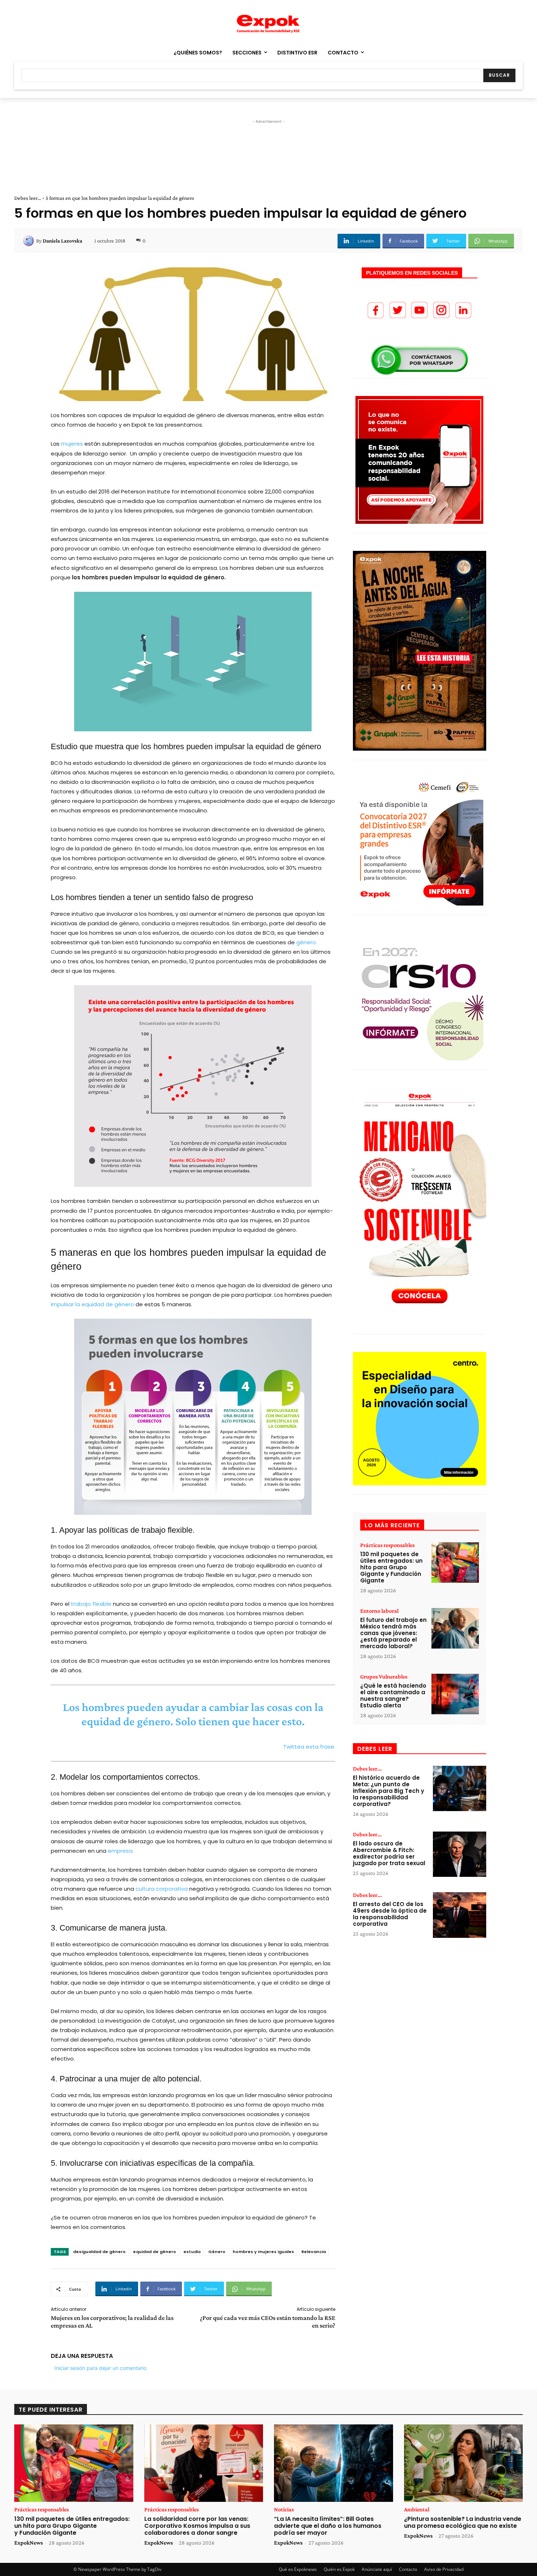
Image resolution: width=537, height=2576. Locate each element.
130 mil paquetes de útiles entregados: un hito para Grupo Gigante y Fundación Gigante (391, 1567)
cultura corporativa (162, 1889)
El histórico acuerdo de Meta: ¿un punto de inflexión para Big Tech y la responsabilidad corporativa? (389, 1791)
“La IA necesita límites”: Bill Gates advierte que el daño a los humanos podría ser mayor (328, 2526)
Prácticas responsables (387, 1545)
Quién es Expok (339, 2569)
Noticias (284, 2510)
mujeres (72, 444)
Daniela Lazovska (62, 241)
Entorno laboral (379, 1611)
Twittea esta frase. (309, 1747)
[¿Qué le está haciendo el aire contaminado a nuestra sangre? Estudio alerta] (455, 1694)
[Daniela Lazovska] (30, 241)
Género (217, 2252)
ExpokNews (28, 2543)
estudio (192, 2252)
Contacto (408, 2569)
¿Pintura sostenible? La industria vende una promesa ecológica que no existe (463, 2522)
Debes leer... (28, 198)
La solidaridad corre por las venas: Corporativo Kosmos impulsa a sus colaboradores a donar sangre (197, 2526)
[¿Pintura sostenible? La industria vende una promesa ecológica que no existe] (464, 2463)
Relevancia (314, 2252)
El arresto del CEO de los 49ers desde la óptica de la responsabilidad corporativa (390, 1914)
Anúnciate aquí (377, 2569)
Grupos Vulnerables (384, 1677)
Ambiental (417, 2510)
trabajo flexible (91, 1604)
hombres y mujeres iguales (263, 2252)
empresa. (121, 1851)
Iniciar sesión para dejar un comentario (100, 2368)
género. (307, 942)
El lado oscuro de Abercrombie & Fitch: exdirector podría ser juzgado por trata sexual (389, 1853)
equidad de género (155, 2252)
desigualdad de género (99, 2252)
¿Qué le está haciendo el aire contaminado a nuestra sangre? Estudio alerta (393, 1695)
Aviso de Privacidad (444, 2569)
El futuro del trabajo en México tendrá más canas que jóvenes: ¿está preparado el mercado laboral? (393, 1633)
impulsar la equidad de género (92, 1304)
